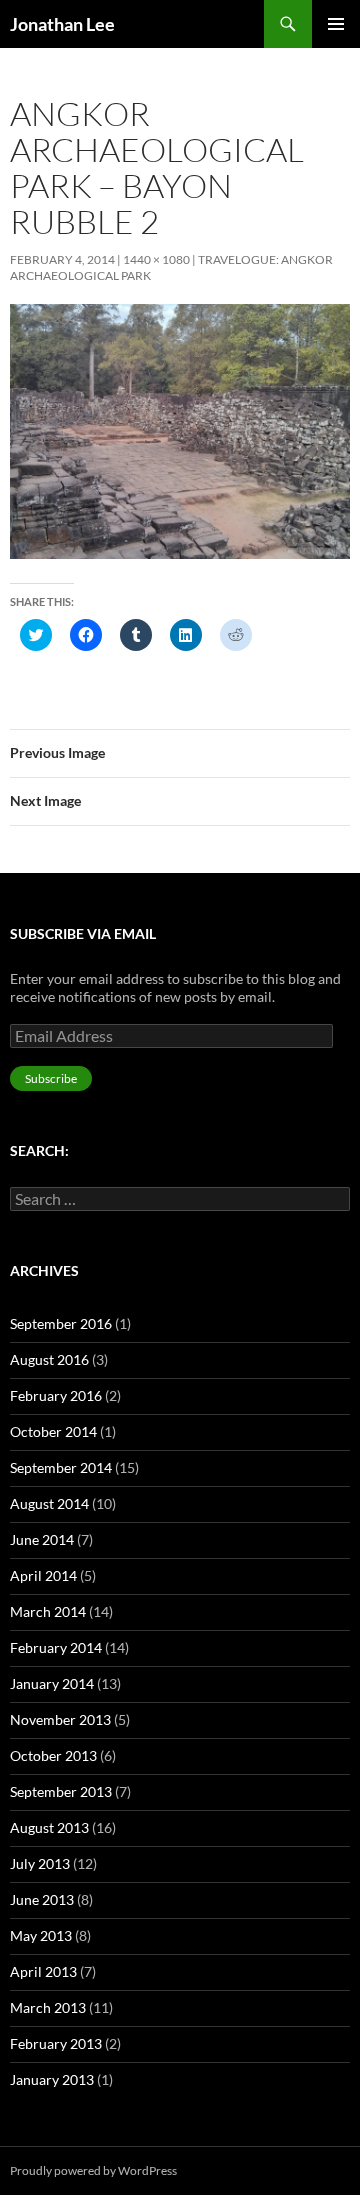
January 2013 (52, 2079)
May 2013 (41, 1935)
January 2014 (52, 1683)
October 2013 (53, 1755)
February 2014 (56, 1647)
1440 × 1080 (156, 259)
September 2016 (61, 1323)
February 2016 (56, 1395)
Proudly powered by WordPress (93, 2170)
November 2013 (60, 1719)
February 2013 (56, 2043)
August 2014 (49, 1503)
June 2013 (42, 1899)
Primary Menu (336, 24)
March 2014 (48, 1611)
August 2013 (49, 1827)
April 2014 (43, 1575)
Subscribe (51, 1078)
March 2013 (48, 2007)
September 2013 (61, 1791)
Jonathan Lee (62, 24)
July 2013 (40, 1863)
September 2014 (61, 1467)
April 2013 (43, 1971)
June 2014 (42, 1539)
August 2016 (49, 1359)
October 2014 (53, 1431)
